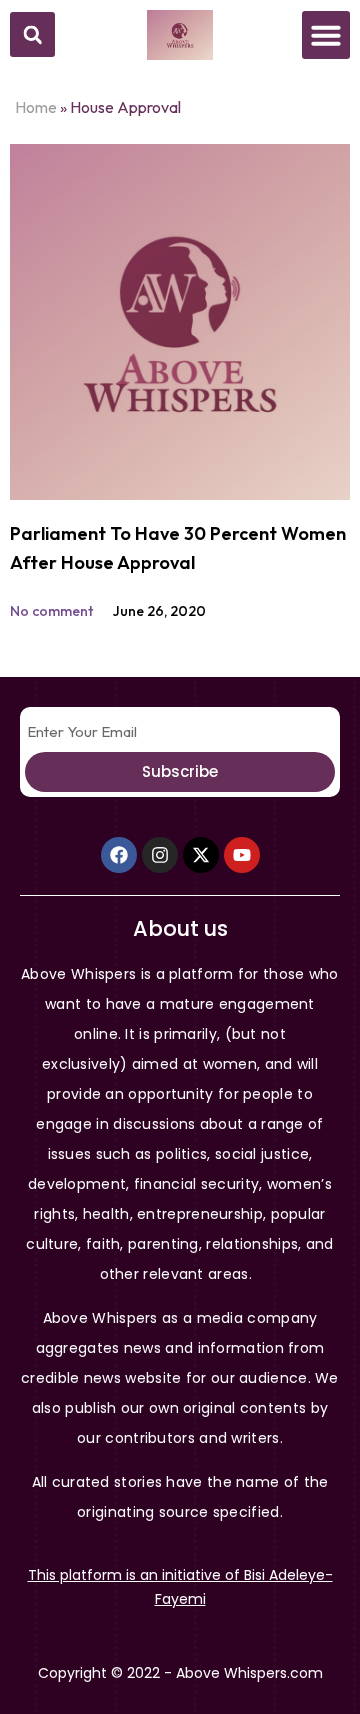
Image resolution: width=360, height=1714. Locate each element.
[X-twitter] (201, 855)
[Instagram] (160, 855)
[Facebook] (119, 855)
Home (36, 107)
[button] (32, 34)
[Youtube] (242, 855)
